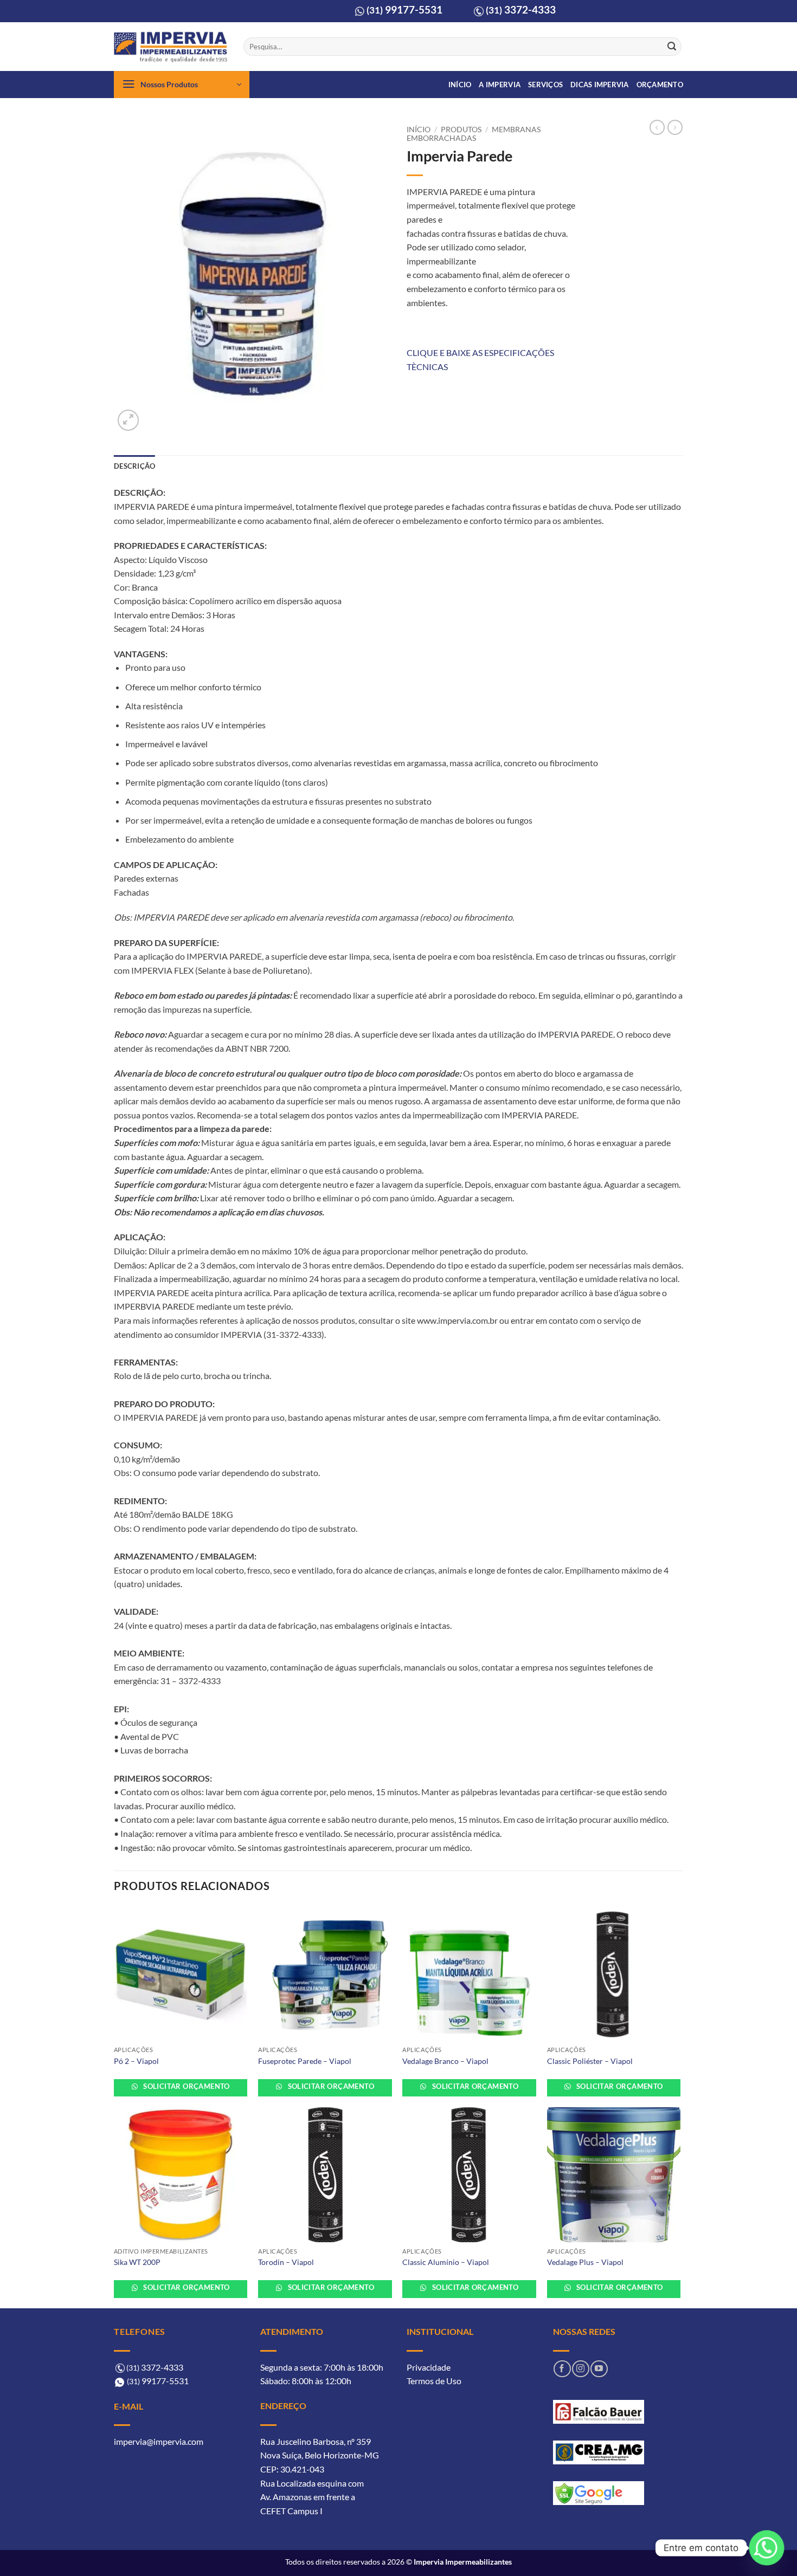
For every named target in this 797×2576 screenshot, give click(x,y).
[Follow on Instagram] (580, 2369)
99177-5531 (404, 9)
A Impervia (500, 85)
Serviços (545, 85)
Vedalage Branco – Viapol (445, 2061)
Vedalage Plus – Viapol (585, 2262)
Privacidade (429, 2367)
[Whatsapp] (767, 2548)
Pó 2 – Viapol (136, 2061)
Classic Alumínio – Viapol (446, 2262)
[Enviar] (672, 47)
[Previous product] (675, 127)
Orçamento (660, 85)
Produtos (461, 130)
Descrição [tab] (134, 466)
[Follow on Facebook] (562, 2369)
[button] (182, 85)
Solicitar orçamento (186, 2086)
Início (460, 85)
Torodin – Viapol (286, 2262)
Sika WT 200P (137, 2262)
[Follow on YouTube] (599, 2369)
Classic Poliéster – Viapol (590, 2061)
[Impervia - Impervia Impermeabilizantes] (171, 47)
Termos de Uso (434, 2381)
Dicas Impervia (600, 85)
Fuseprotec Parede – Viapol (305, 2061)
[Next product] (657, 127)
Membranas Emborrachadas (474, 134)
